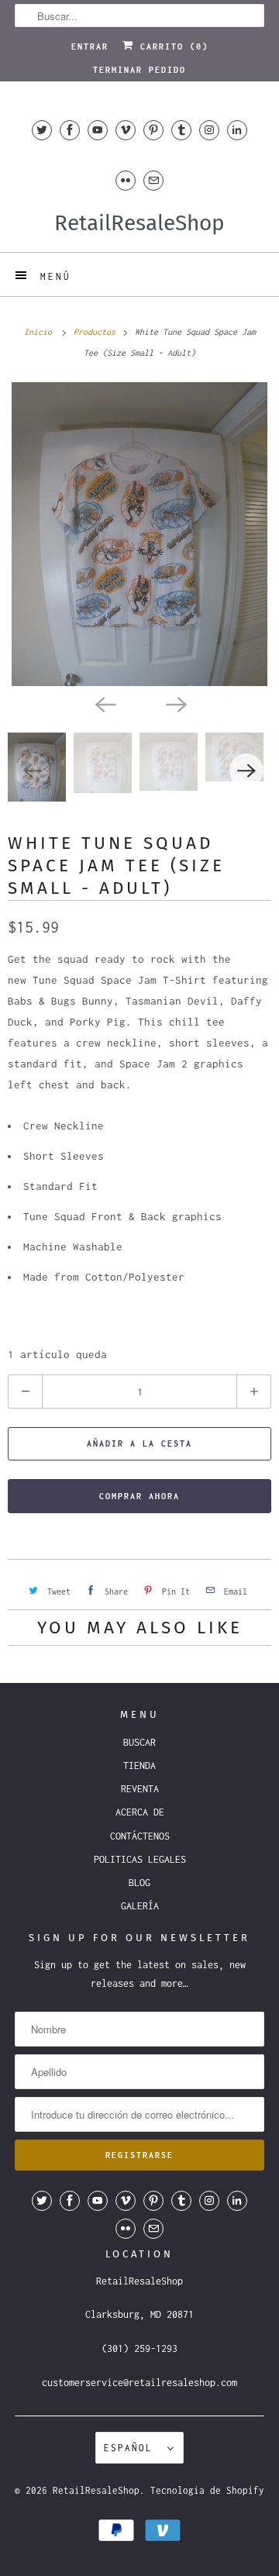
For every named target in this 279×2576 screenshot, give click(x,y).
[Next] (175, 703)
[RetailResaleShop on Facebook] (70, 130)
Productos (97, 332)
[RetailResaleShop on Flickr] (126, 180)
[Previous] (104, 703)
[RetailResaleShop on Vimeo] (126, 130)
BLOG (139, 1883)
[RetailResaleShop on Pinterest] (153, 130)
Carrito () (171, 47)
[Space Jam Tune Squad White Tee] (139, 534)
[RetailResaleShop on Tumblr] (181, 130)
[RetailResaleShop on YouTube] (98, 130)
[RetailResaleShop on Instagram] (209, 130)
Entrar (90, 47)
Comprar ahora (139, 1496)
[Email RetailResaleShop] (153, 180)
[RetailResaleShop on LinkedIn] (237, 130)
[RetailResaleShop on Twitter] (42, 130)
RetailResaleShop (96, 2490)
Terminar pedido (139, 70)
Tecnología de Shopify (207, 2490)
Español (132, 2448)
